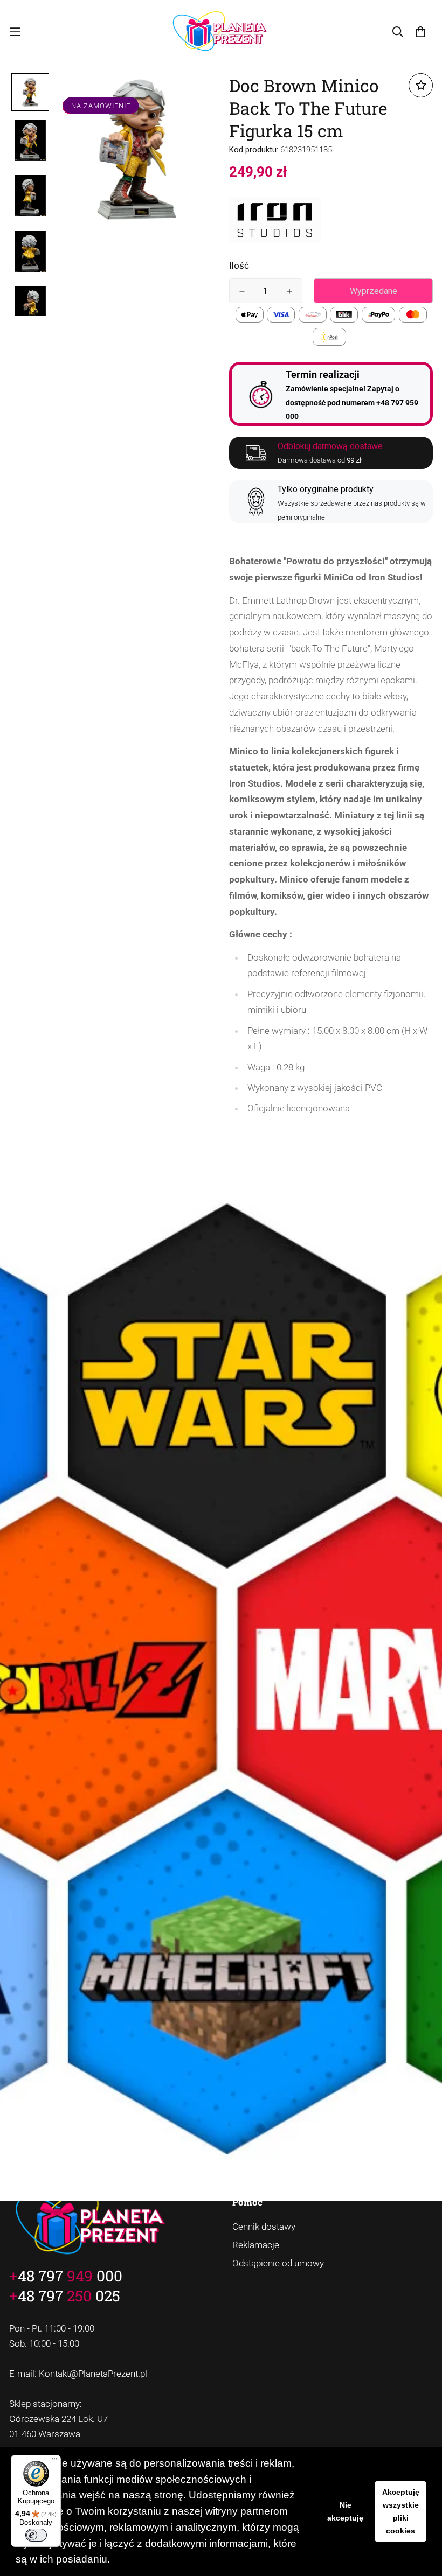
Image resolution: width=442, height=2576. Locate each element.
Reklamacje (256, 2245)
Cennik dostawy (264, 2227)
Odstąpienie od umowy (278, 2263)
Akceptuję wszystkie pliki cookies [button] (401, 2511)
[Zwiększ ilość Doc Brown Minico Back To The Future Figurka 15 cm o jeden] (289, 291)
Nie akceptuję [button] (345, 2511)
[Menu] (54, 2461)
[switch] (36, 2535)
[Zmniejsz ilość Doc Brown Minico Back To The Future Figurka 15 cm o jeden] (242, 291)
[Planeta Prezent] (221, 32)
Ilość (239, 265)
